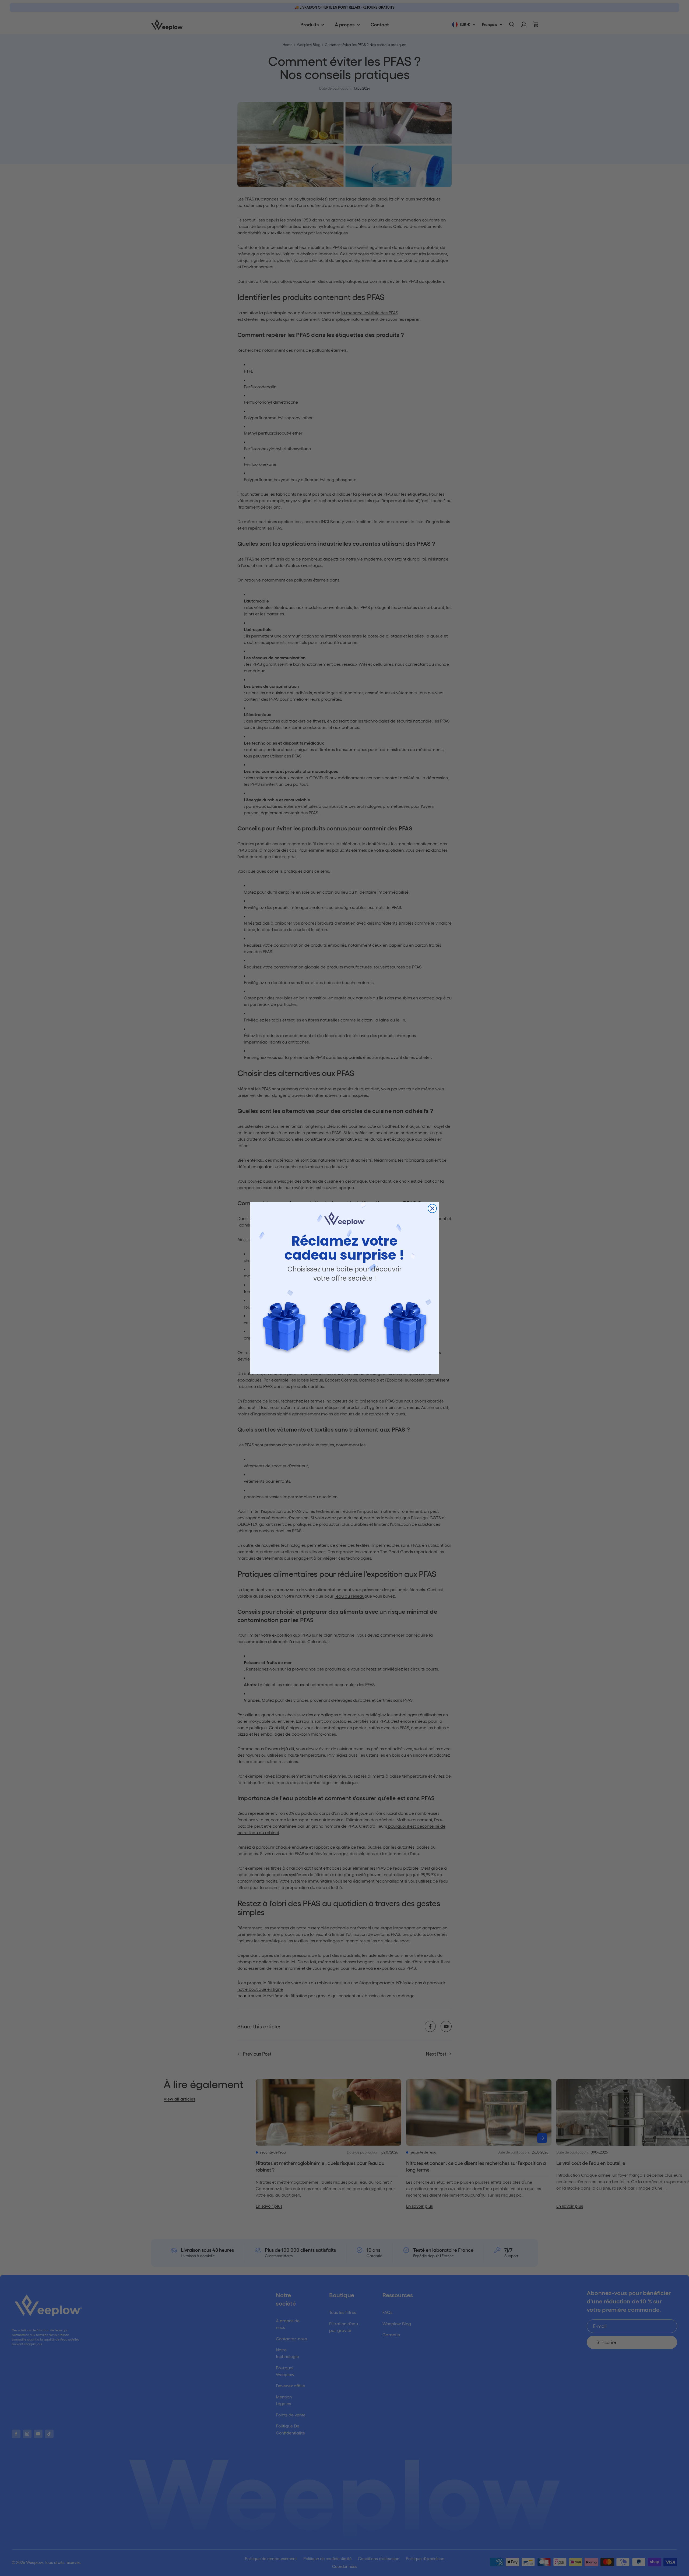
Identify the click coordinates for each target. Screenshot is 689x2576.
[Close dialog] (432, 1208)
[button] (284, 1326)
